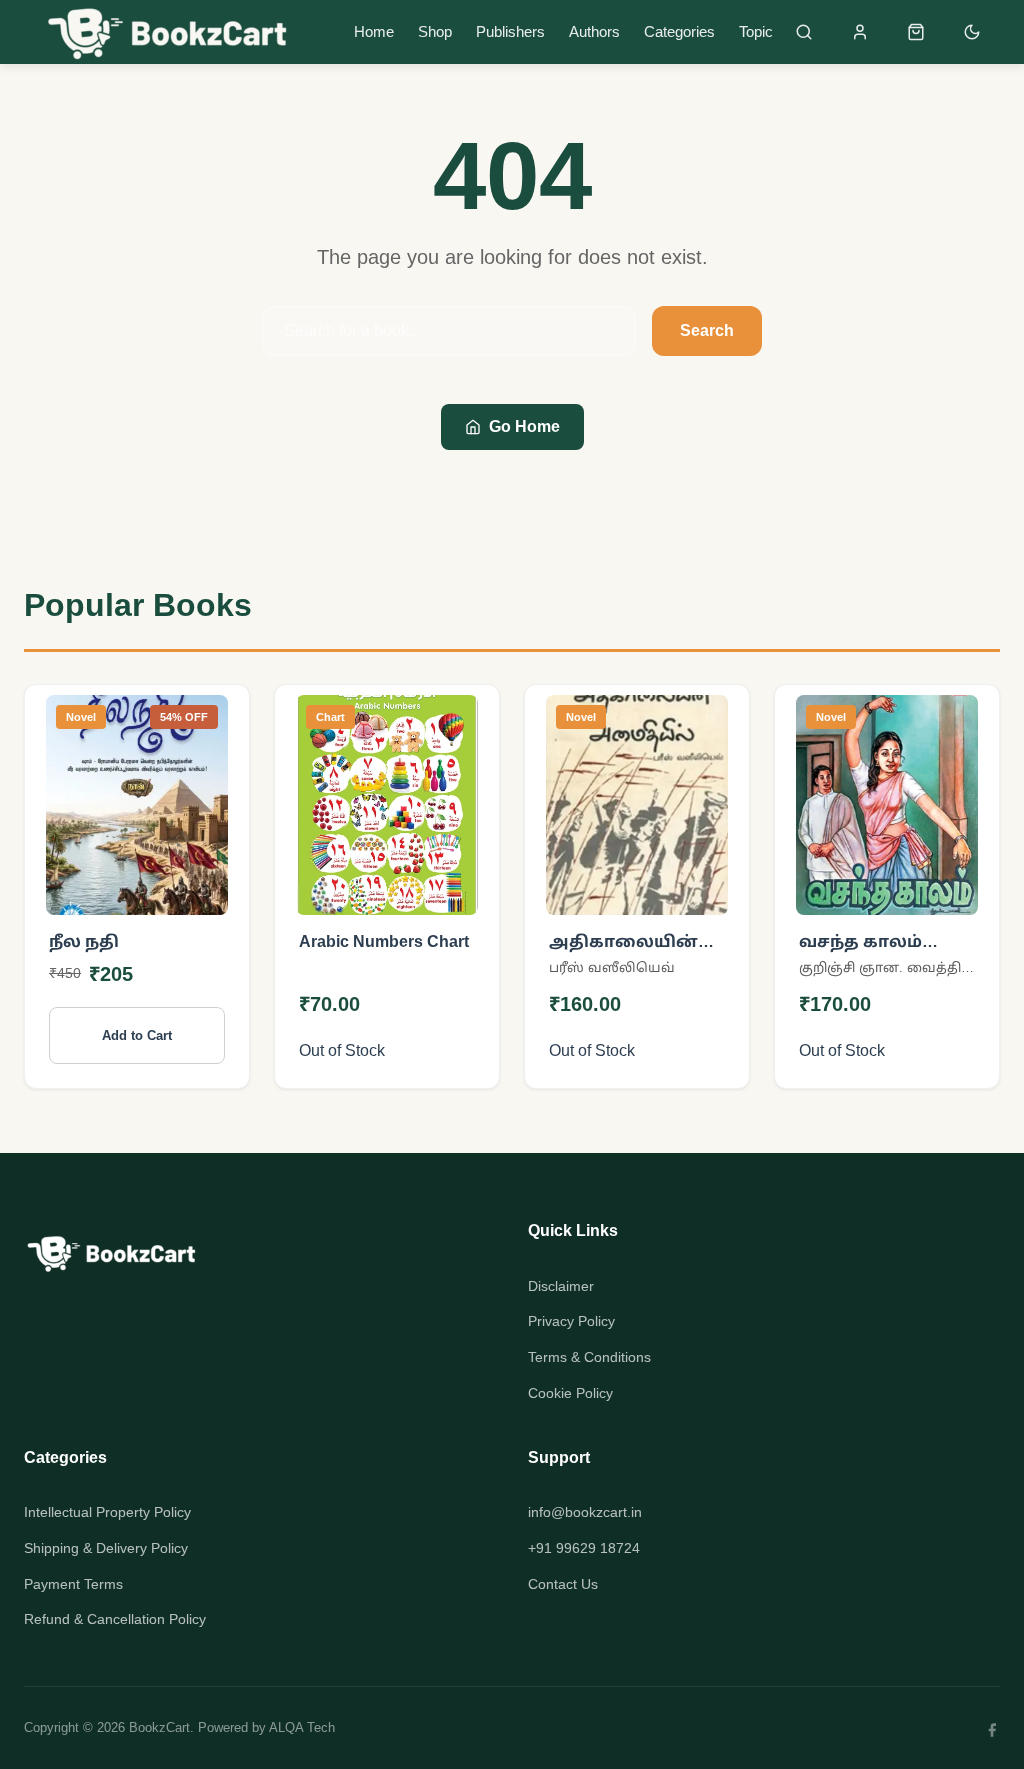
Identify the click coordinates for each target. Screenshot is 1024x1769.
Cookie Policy (570, 1393)
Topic (756, 31)
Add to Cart (137, 1035)
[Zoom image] (200, 886)
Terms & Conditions (589, 1357)
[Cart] (916, 32)
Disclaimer (561, 1286)
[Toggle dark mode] (972, 32)
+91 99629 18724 (584, 1548)
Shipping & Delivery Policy (106, 1548)
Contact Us (563, 1584)
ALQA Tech (302, 1727)
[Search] (804, 32)
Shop (435, 31)
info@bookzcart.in (585, 1512)
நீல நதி (84, 941)
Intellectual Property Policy (107, 1512)
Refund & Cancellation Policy (115, 1619)
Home (374, 31)
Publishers (510, 31)
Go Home (524, 426)
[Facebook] (992, 1728)
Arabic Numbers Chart (384, 941)
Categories (679, 31)
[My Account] (860, 32)
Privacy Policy (571, 1321)
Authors (594, 31)
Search (707, 330)
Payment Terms (73, 1584)
